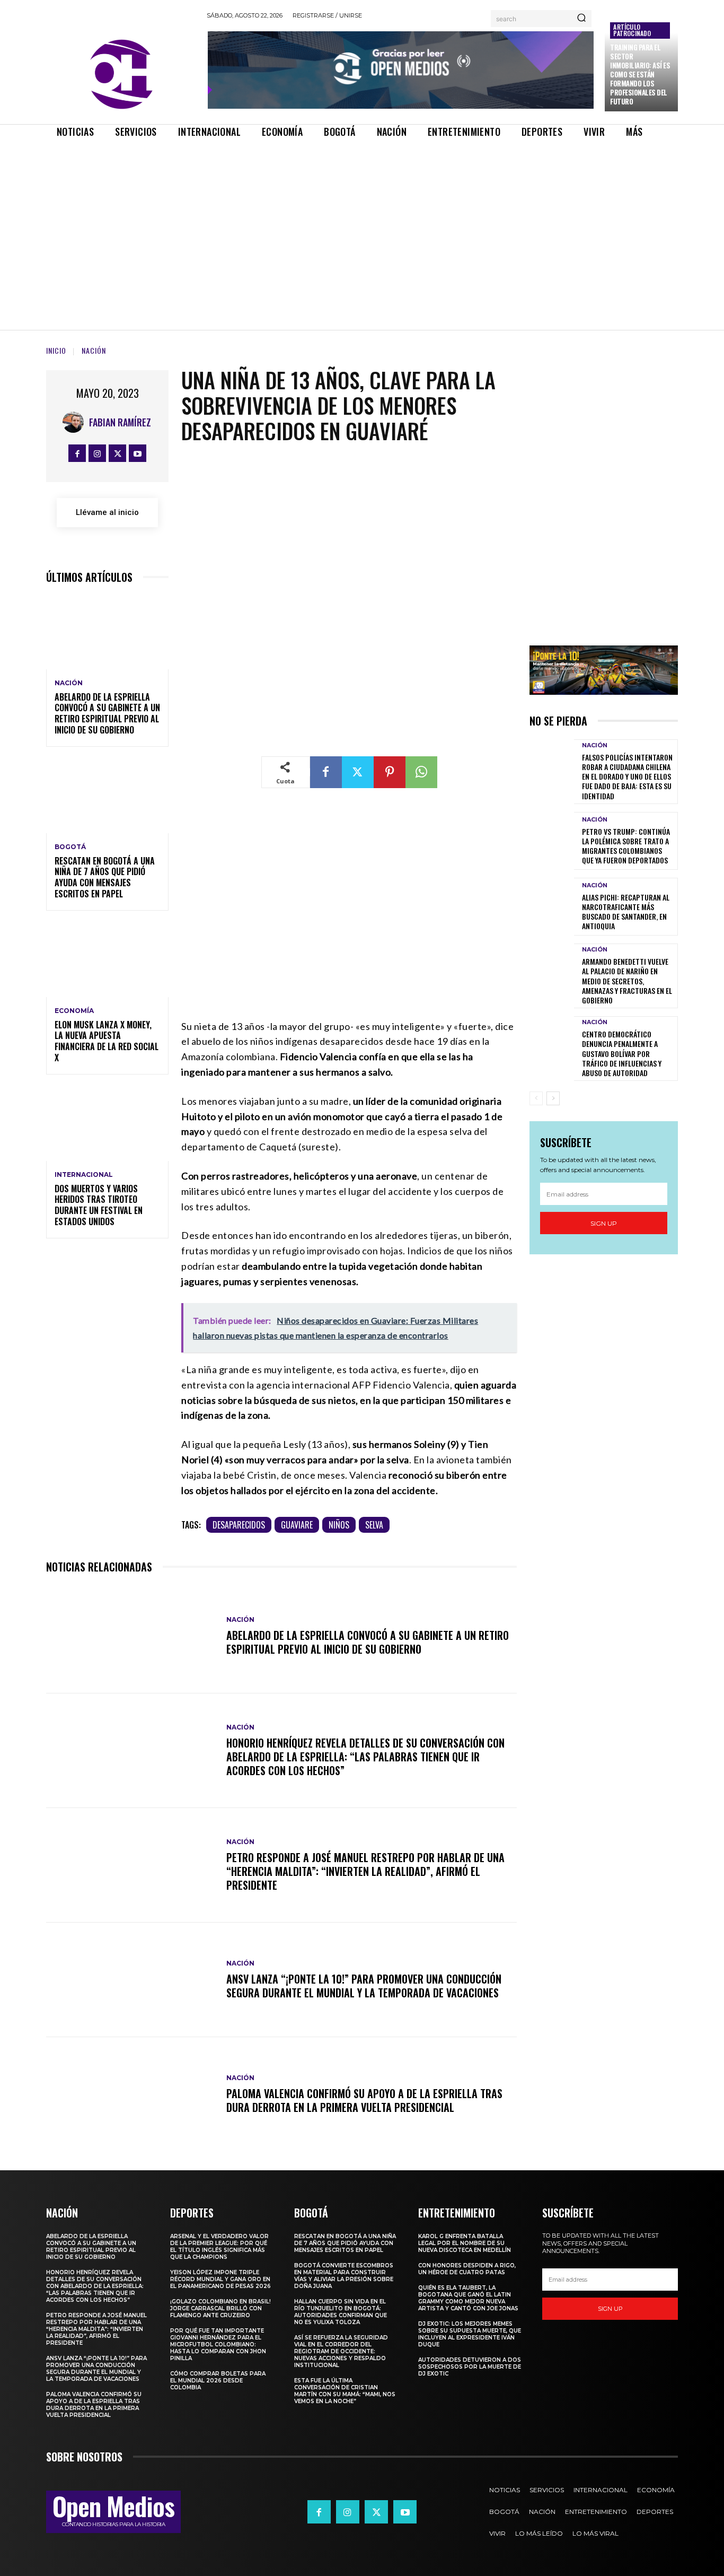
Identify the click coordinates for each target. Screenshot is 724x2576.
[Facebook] (77, 453)
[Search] (581, 19)
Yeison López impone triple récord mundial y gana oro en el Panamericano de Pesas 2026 (220, 2279)
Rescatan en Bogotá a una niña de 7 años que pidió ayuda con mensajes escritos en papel (105, 877)
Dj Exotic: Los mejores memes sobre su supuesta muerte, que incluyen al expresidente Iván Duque (470, 2334)
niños (339, 1525)
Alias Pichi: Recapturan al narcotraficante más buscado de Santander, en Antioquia (626, 912)
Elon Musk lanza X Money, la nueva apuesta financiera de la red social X (107, 1041)
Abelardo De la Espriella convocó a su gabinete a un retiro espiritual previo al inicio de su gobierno (107, 713)
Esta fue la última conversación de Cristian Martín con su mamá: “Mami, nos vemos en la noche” (345, 2391)
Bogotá (70, 847)
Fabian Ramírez (120, 422)
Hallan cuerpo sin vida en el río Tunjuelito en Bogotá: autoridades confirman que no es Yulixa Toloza (341, 2312)
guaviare (297, 1525)
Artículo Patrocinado (632, 30)
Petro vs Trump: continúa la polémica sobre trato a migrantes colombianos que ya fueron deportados (626, 846)
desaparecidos (239, 1525)
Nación (94, 350)
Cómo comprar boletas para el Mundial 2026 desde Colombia (218, 2381)
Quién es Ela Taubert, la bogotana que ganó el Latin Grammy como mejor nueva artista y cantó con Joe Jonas (468, 2298)
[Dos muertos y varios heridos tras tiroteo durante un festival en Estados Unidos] (107, 1124)
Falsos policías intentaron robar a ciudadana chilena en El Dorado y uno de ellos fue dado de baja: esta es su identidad (627, 776)
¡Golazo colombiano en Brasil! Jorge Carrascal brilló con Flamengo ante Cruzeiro (220, 2308)
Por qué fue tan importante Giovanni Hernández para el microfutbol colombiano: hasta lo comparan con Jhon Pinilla (218, 2344)
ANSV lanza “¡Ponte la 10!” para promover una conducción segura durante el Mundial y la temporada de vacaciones (364, 1986)
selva (374, 1525)
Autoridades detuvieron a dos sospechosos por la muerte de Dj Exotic (470, 2367)
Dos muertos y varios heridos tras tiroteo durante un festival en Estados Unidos (99, 1205)
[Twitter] (117, 453)
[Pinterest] (390, 772)
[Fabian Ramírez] (76, 422)
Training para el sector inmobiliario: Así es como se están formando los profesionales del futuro (640, 74)
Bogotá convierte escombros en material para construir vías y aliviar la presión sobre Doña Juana (344, 2276)
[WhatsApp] (421, 772)
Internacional (84, 1175)
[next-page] (553, 1098)
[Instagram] (97, 453)
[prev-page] (536, 1098)
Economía (74, 1011)
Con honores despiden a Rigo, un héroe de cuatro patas (467, 2269)
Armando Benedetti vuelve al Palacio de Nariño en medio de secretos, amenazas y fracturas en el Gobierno (627, 981)
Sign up (604, 1223)
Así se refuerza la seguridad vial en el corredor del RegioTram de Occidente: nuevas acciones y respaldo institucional (341, 2351)
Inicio (56, 350)
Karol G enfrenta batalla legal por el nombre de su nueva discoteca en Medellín (465, 2243)
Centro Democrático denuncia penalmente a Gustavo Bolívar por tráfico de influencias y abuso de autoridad (622, 1053)
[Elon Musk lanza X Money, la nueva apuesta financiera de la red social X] (107, 960)
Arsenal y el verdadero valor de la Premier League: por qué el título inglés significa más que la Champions (219, 2247)
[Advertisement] (362, 225)
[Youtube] (138, 453)
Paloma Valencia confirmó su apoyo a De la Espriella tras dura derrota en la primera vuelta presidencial (364, 2100)
